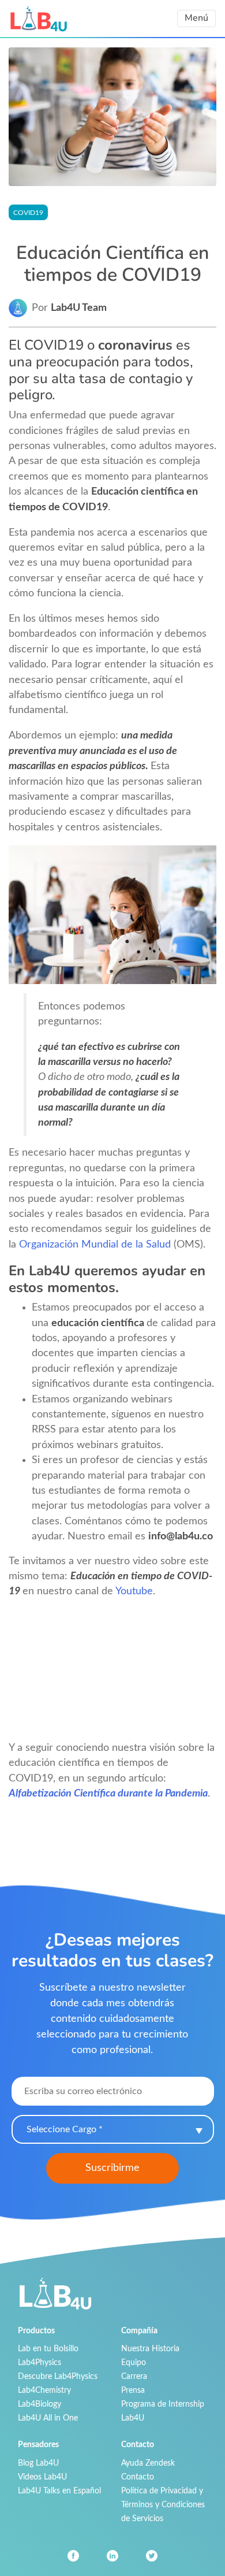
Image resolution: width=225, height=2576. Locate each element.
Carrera (134, 2376)
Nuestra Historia (150, 2349)
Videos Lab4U (42, 2477)
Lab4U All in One (48, 2418)
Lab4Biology (40, 2404)
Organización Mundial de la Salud (95, 1244)
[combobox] (113, 2129)
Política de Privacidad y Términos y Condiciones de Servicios (163, 2505)
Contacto (138, 2477)
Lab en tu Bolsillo (48, 2349)
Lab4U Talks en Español (59, 2491)
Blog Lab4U (38, 2463)
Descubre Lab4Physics (58, 2376)
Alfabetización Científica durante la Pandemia (108, 1793)
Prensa (133, 2390)
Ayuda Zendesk (148, 2463)
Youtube (134, 1591)
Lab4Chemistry (44, 2390)
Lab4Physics (40, 2362)
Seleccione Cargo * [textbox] (65, 2129)
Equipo (134, 2362)
